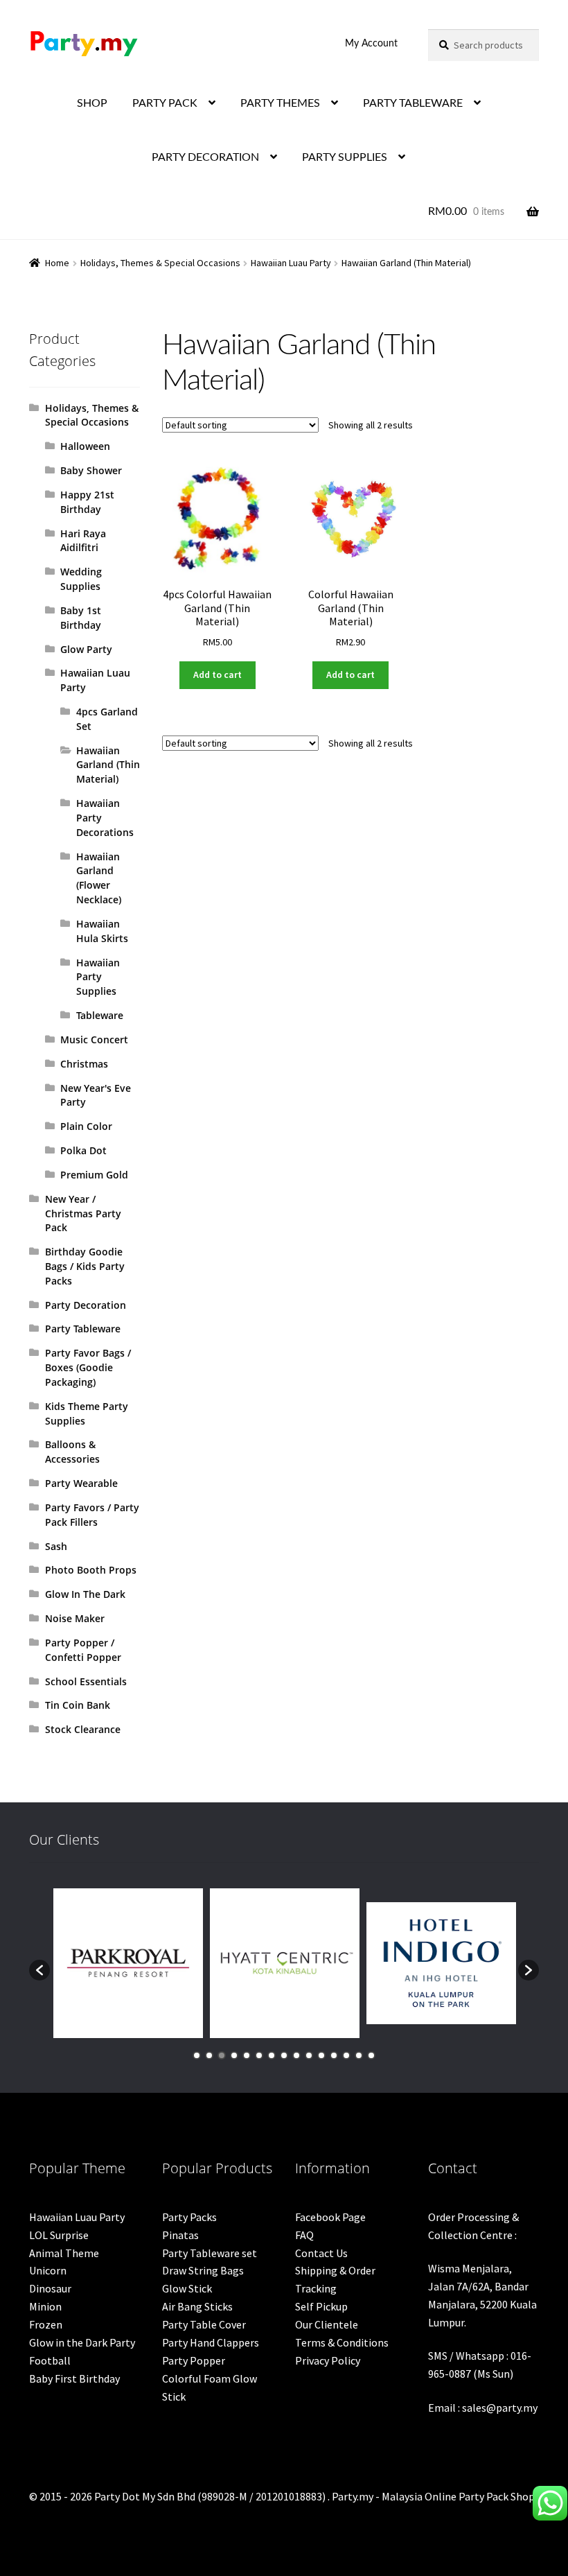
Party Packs (189, 2217)
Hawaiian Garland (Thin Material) (108, 765)
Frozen (46, 2324)
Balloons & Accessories (72, 1452)
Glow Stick (187, 2288)
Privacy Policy (328, 2360)
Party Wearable (81, 1483)
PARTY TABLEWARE (413, 103)
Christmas (84, 1064)
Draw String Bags (203, 2270)
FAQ (304, 2235)
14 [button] (359, 2055)
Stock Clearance (83, 1729)
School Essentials (86, 1681)
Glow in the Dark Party (82, 2342)
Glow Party (86, 649)
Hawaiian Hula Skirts (102, 931)
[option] (128, 1963)
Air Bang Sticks (197, 2306)
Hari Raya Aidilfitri (83, 541)
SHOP (92, 103)
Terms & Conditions (342, 2342)
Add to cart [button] (218, 675)
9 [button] (296, 2055)
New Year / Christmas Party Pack (83, 1213)
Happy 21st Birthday (87, 502)
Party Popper (194, 2360)
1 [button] (197, 2055)
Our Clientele (327, 2324)
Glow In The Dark (85, 1594)
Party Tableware (83, 1329)
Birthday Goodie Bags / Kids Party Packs (85, 1266)
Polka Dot (83, 1150)
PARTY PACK (165, 103)
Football (50, 2360)
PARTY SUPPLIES (345, 157)
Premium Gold (94, 1175)
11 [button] (321, 2055)
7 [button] (272, 2055)
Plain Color (86, 1126)
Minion (45, 2306)
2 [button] (209, 2055)
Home (57, 263)
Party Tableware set (210, 2253)
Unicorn (48, 2270)
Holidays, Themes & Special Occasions (160, 263)
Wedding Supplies (81, 579)
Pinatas (180, 2235)
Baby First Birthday (74, 2378)
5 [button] (247, 2055)
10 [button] (309, 2055)
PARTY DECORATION (205, 157)
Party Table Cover (204, 2324)
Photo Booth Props (91, 1570)
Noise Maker (75, 1618)
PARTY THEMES (280, 103)
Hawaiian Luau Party (291, 263)
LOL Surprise (59, 2235)
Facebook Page (330, 2217)
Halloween (85, 446)
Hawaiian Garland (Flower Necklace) (99, 878)
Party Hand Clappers (211, 2342)
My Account (371, 44)
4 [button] (234, 2055)
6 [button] (259, 2055)
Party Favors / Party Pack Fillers (92, 1515)
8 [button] (284, 2055)
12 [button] (334, 2055)
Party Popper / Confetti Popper (83, 1650)
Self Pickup (321, 2306)
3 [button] (222, 2055)
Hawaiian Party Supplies (98, 977)
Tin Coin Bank (78, 1705)
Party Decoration (86, 1305)
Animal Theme (64, 2253)
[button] (39, 1970)
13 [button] (346, 2055)
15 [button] (371, 2055)
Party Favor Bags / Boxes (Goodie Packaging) (88, 1367)
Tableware (100, 1015)
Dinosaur (50, 2288)
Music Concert (94, 1039)
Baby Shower (91, 470)
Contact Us (321, 2253)
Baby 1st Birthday (81, 618)
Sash (56, 1546)
